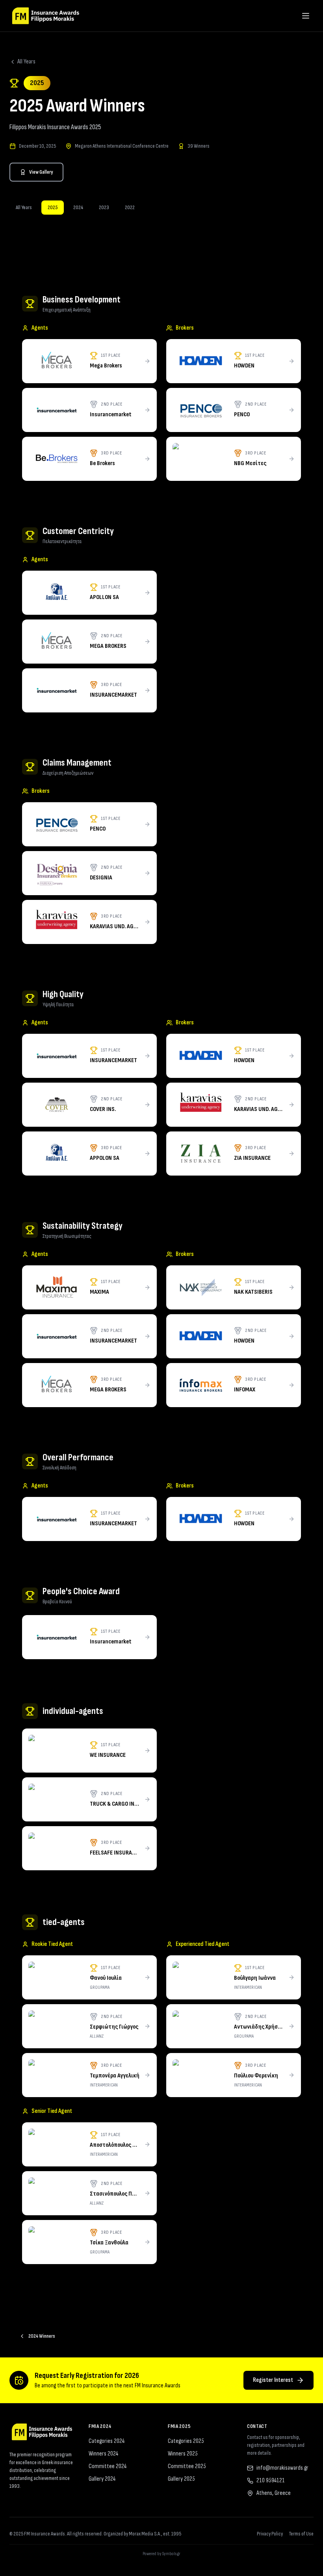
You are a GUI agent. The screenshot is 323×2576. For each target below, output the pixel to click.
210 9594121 (271, 2480)
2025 (53, 207)
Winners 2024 (103, 2454)
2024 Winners (42, 2336)
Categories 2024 (107, 2441)
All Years (26, 62)
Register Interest (273, 2380)
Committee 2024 (108, 2466)
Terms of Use (301, 2534)
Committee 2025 (187, 2466)
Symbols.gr (171, 2554)
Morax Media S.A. (145, 2534)
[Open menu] (306, 16)
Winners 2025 (183, 2454)
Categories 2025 (186, 2441)
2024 (78, 207)
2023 (104, 207)
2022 (130, 207)
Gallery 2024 (102, 2479)
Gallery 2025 (181, 2479)
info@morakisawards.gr (282, 2468)
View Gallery (41, 172)
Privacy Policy (270, 2534)
